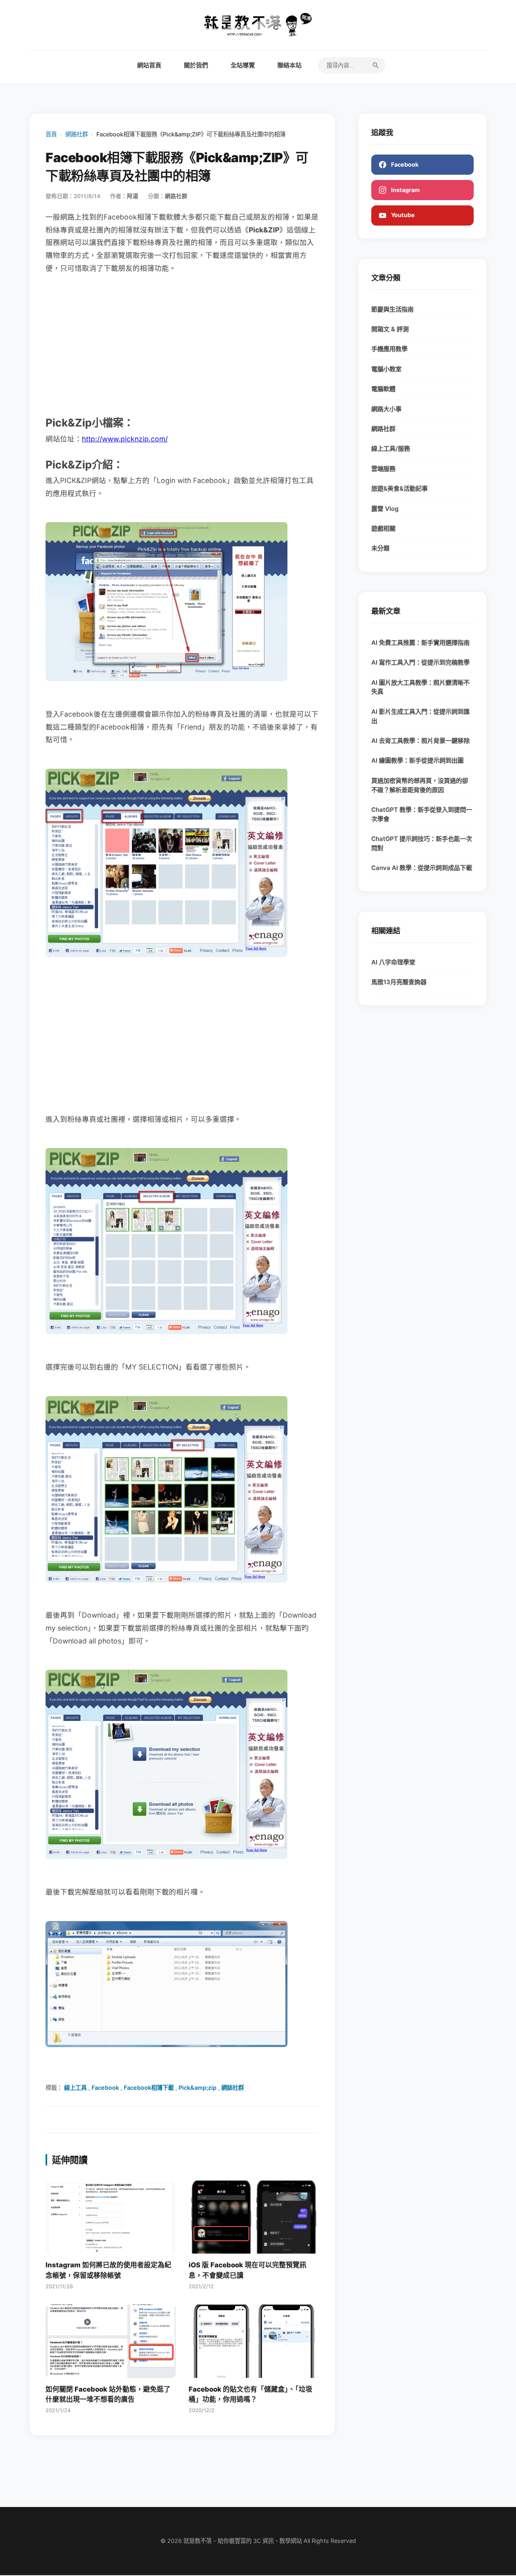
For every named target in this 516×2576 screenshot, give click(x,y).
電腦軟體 (383, 389)
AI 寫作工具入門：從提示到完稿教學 (420, 662)
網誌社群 (233, 2088)
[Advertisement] (182, 344)
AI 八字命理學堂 (393, 962)
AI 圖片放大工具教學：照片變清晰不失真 (420, 687)
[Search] (376, 65)
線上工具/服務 (391, 448)
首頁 (51, 134)
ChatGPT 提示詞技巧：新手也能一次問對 (422, 843)
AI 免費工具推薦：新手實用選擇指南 (420, 643)
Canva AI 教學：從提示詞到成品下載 (422, 868)
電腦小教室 (386, 369)
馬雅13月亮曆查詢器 (399, 982)
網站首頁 (149, 65)
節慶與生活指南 (392, 309)
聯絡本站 (289, 65)
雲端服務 (383, 469)
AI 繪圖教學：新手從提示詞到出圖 (417, 760)
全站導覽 (243, 65)
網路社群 (77, 134)
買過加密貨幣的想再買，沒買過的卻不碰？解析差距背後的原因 (420, 785)
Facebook (105, 2088)
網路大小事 (386, 409)
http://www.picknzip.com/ (125, 439)
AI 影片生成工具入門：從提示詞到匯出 (420, 716)
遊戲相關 (383, 528)
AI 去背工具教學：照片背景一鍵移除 (420, 741)
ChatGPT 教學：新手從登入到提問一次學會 (422, 814)
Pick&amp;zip (198, 2088)
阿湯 (133, 196)
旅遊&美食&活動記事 (399, 488)
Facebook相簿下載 (149, 2088)
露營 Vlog (385, 509)
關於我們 (196, 65)
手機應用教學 (389, 349)
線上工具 (75, 2088)
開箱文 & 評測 (390, 329)
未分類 (380, 548)
